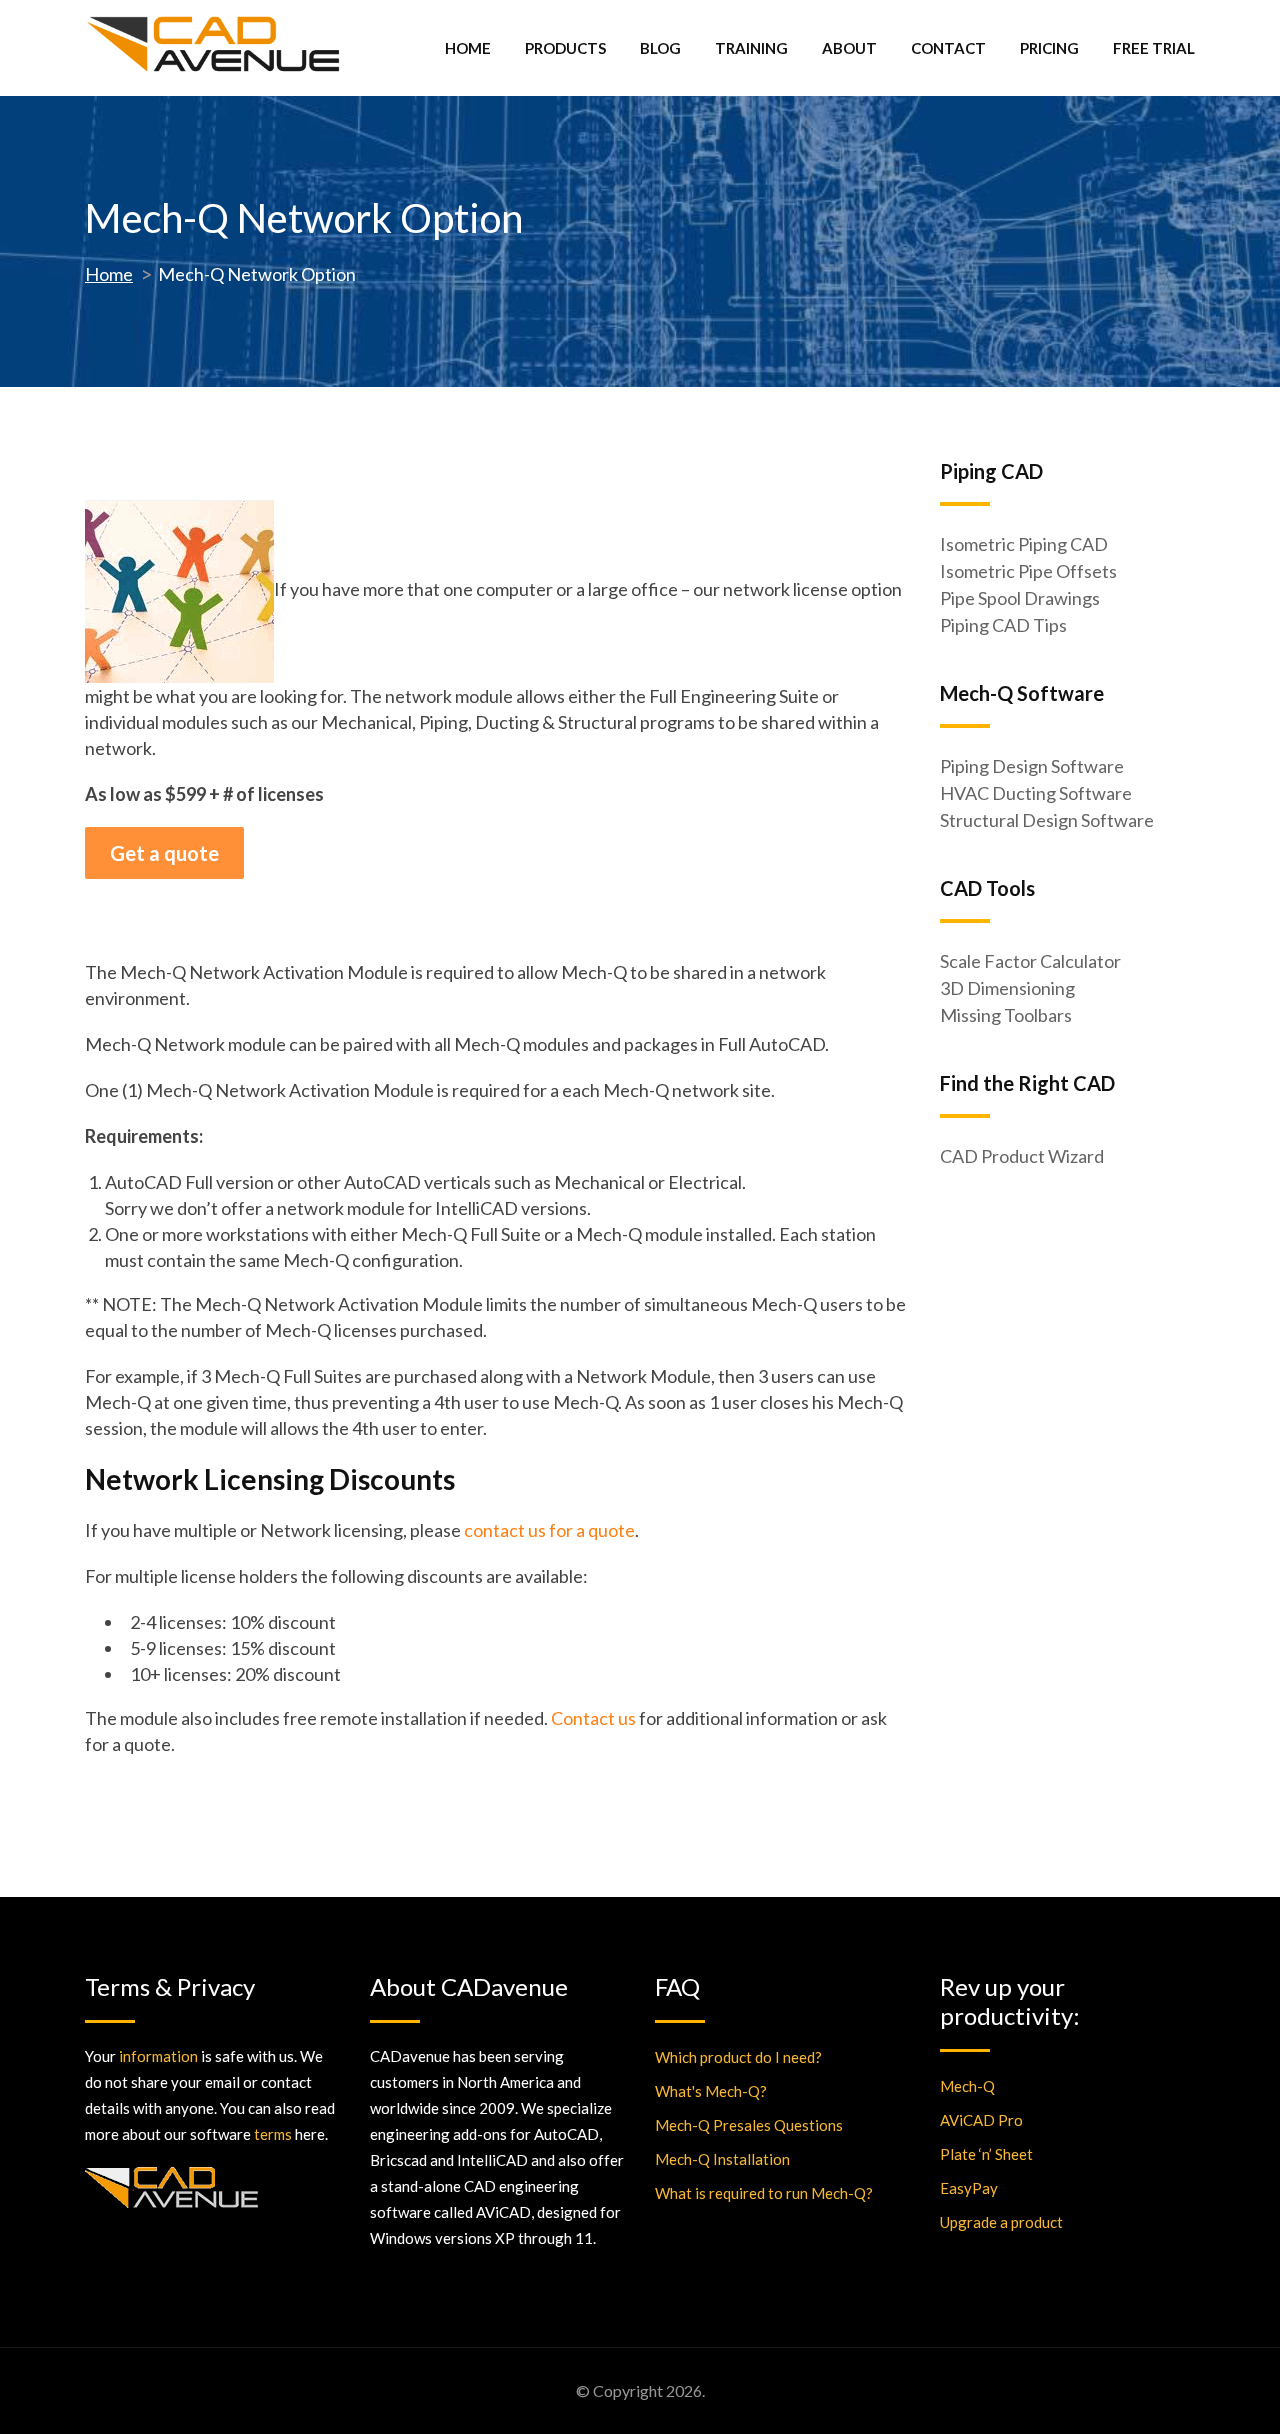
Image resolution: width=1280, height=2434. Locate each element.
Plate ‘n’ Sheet (986, 2154)
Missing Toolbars (1006, 1015)
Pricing (1049, 48)
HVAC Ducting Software (1036, 793)
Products (565, 48)
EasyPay (969, 2188)
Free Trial (1154, 48)
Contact (948, 48)
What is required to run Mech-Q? (764, 2193)
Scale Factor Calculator (1030, 961)
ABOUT (849, 48)
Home (468, 48)
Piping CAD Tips (1003, 625)
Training (751, 48)
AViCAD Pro (981, 2120)
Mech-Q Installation (722, 2159)
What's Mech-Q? (711, 2091)
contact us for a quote (549, 1530)
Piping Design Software (1032, 766)
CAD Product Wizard (1022, 1156)
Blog (660, 48)
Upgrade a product (1001, 2222)
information (158, 2056)
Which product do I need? (738, 2057)
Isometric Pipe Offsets (1028, 571)
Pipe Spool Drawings (1020, 598)
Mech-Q (967, 2086)
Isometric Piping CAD (1024, 544)
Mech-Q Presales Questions (749, 2125)
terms (273, 2134)
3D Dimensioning (1007, 988)
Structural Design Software (1047, 820)
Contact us (593, 1718)
